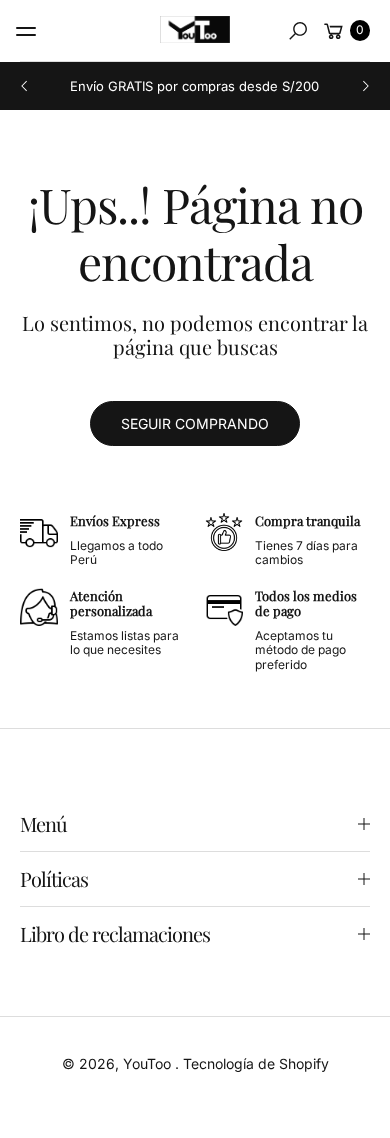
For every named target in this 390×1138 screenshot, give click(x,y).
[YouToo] (195, 29)
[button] (298, 31)
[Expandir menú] (26, 31)
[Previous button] (25, 86)
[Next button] (365, 86)
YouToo (149, 1063)
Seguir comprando (195, 423)
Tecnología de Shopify (256, 1063)
